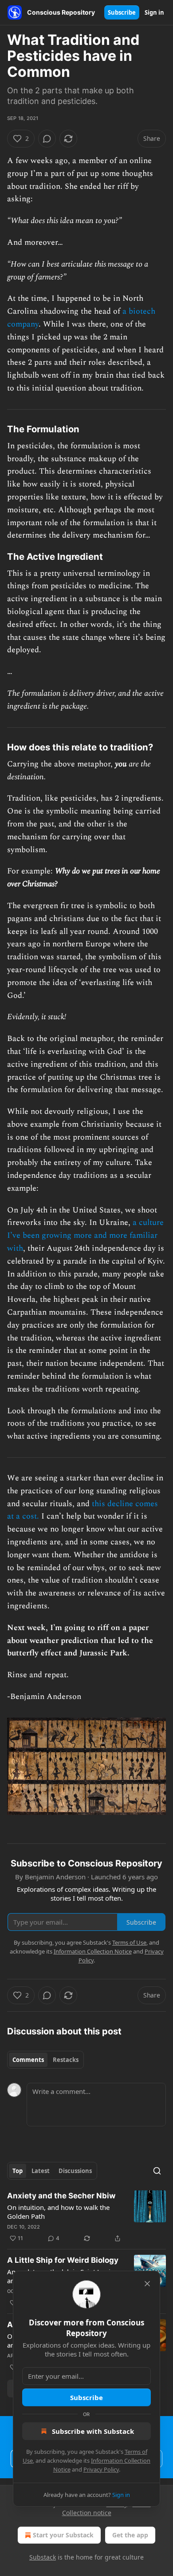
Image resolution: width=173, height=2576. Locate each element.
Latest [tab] (41, 2171)
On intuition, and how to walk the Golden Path (58, 2212)
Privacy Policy (101, 2469)
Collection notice (87, 2513)
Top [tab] (18, 2171)
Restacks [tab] (66, 2060)
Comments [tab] (28, 2060)
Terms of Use (129, 1942)
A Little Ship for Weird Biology (63, 2260)
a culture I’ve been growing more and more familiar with (85, 1235)
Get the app (130, 2535)
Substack (43, 2557)
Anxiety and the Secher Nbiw (61, 2196)
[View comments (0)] (47, 139)
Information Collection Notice (93, 1951)
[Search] (157, 2171)
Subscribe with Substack (93, 2431)
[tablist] (45, 2060)
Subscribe (122, 12)
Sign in (154, 12)
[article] (86, 2217)
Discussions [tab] (75, 2171)
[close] (147, 2284)
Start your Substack (63, 2535)
